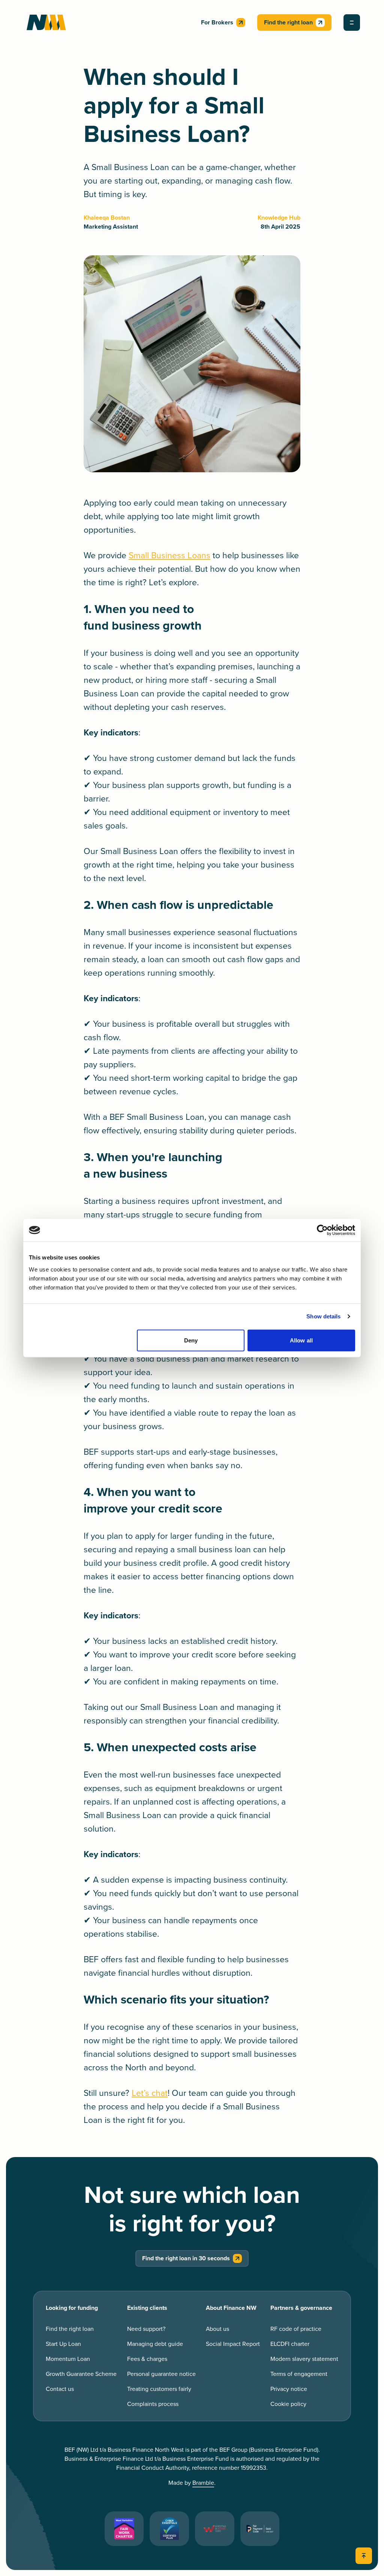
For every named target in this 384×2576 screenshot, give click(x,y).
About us (217, 2329)
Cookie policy (288, 2404)
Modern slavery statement (304, 2359)
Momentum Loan (68, 2359)
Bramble (203, 2483)
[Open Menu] (352, 23)
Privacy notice (289, 2389)
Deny (191, 1340)
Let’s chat (150, 2093)
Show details (323, 1316)
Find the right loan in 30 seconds (186, 2258)
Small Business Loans (169, 556)
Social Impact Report (233, 2344)
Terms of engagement (299, 2374)
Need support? (146, 2329)
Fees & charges (147, 2359)
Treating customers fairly (159, 2389)
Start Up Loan (63, 2344)
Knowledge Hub (279, 218)
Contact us (60, 2389)
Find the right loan (288, 23)
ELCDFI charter (290, 2344)
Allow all (301, 1340)
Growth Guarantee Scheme (81, 2374)
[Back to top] (364, 2556)
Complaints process (153, 2404)
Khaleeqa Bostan (107, 218)
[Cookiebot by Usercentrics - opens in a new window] (322, 1230)
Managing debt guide (155, 2344)
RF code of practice (296, 2329)
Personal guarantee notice (161, 2374)
